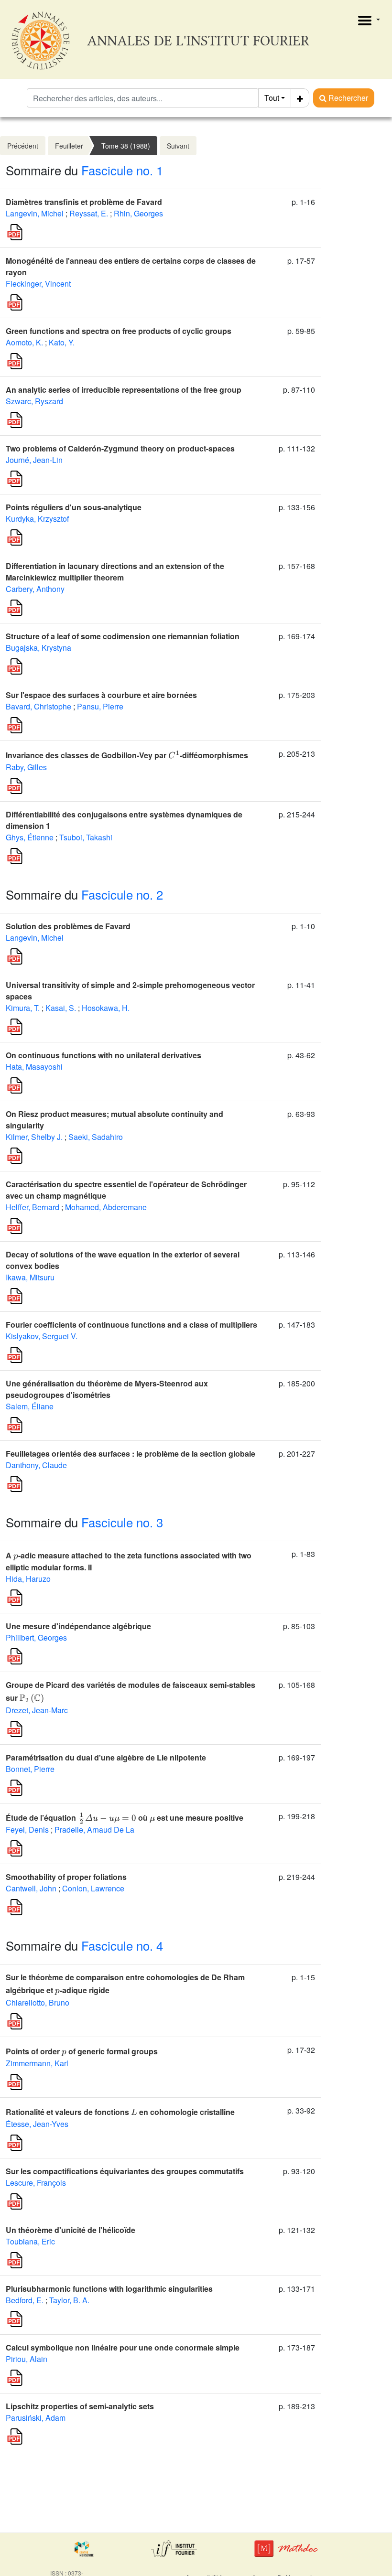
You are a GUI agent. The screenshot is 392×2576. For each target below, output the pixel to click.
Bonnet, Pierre (30, 1769)
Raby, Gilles (26, 767)
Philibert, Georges (36, 1637)
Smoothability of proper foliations (66, 1877)
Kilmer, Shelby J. (34, 1137)
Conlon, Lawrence (93, 1888)
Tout (272, 98)
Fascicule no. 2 (122, 894)
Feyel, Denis (27, 1830)
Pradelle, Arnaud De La (94, 1830)
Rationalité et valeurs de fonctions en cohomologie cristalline (120, 2112)
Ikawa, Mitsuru (30, 1277)
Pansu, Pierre (100, 706)
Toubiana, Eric (30, 2241)
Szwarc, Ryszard (34, 401)
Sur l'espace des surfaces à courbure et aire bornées (101, 695)
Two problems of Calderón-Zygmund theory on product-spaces (120, 448)
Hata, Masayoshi (34, 1067)
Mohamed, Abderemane (106, 1207)
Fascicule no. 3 (122, 1522)
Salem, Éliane (30, 1406)
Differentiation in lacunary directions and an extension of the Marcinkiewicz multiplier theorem (115, 572)
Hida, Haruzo (28, 1579)
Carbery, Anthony (35, 589)
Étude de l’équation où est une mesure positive (125, 1818)
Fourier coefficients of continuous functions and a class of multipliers (131, 1325)
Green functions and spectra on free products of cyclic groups (119, 331)
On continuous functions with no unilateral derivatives (103, 1055)
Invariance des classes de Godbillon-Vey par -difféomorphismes (127, 755)
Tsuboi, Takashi (86, 837)
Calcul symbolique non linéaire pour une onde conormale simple (123, 2347)
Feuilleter (69, 146)
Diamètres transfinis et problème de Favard (84, 202)
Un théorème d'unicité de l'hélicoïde (71, 2230)
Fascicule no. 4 (122, 1945)
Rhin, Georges (138, 213)
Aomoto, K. (24, 342)
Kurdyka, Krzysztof (37, 519)
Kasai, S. (61, 1008)
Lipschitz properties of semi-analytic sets (80, 2406)
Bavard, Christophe (38, 706)
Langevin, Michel (35, 213)
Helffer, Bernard (33, 1207)
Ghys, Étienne (30, 837)
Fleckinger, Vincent (38, 284)
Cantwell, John (31, 1888)
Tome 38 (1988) (126, 146)
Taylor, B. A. (69, 2300)
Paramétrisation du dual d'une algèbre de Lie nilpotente (106, 1757)
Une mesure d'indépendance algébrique (78, 1626)
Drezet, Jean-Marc (37, 1710)
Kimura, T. (23, 1008)
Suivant (178, 146)
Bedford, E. (25, 2300)
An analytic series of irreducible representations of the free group (124, 390)
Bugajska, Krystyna (38, 648)
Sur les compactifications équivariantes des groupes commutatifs (125, 2171)
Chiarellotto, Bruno (38, 2002)
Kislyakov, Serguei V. (42, 1336)
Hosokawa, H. (106, 1008)
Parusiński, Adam (36, 2418)
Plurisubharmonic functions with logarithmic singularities (109, 2289)
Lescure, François (36, 2183)
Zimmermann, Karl (37, 2063)
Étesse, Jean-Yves (37, 2124)
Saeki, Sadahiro (96, 1137)
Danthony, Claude (36, 1465)
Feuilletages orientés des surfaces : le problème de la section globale (131, 1454)
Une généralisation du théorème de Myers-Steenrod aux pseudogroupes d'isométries (107, 1389)
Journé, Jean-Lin (34, 460)
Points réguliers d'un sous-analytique (74, 507)
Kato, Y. (62, 342)
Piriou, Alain (27, 2359)
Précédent (23, 146)
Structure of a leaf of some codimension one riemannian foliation (123, 636)
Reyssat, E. (89, 213)
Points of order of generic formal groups (82, 2051)
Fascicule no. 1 (122, 170)
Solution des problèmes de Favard (68, 926)
